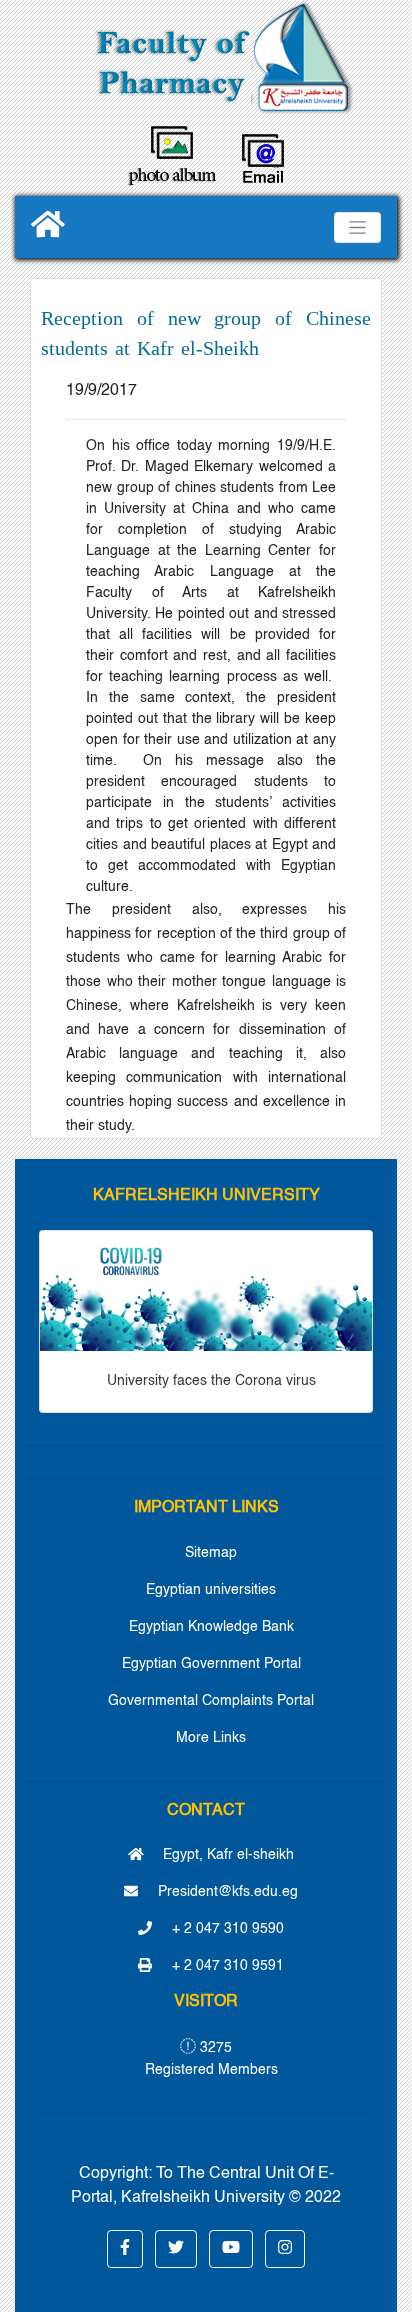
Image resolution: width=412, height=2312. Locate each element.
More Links (211, 1738)
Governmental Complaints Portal (211, 1701)
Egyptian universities (211, 1590)
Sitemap (211, 1553)
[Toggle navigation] (357, 227)
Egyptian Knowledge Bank (211, 1627)
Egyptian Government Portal (211, 1664)
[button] (125, 2249)
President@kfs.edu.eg (226, 1892)
